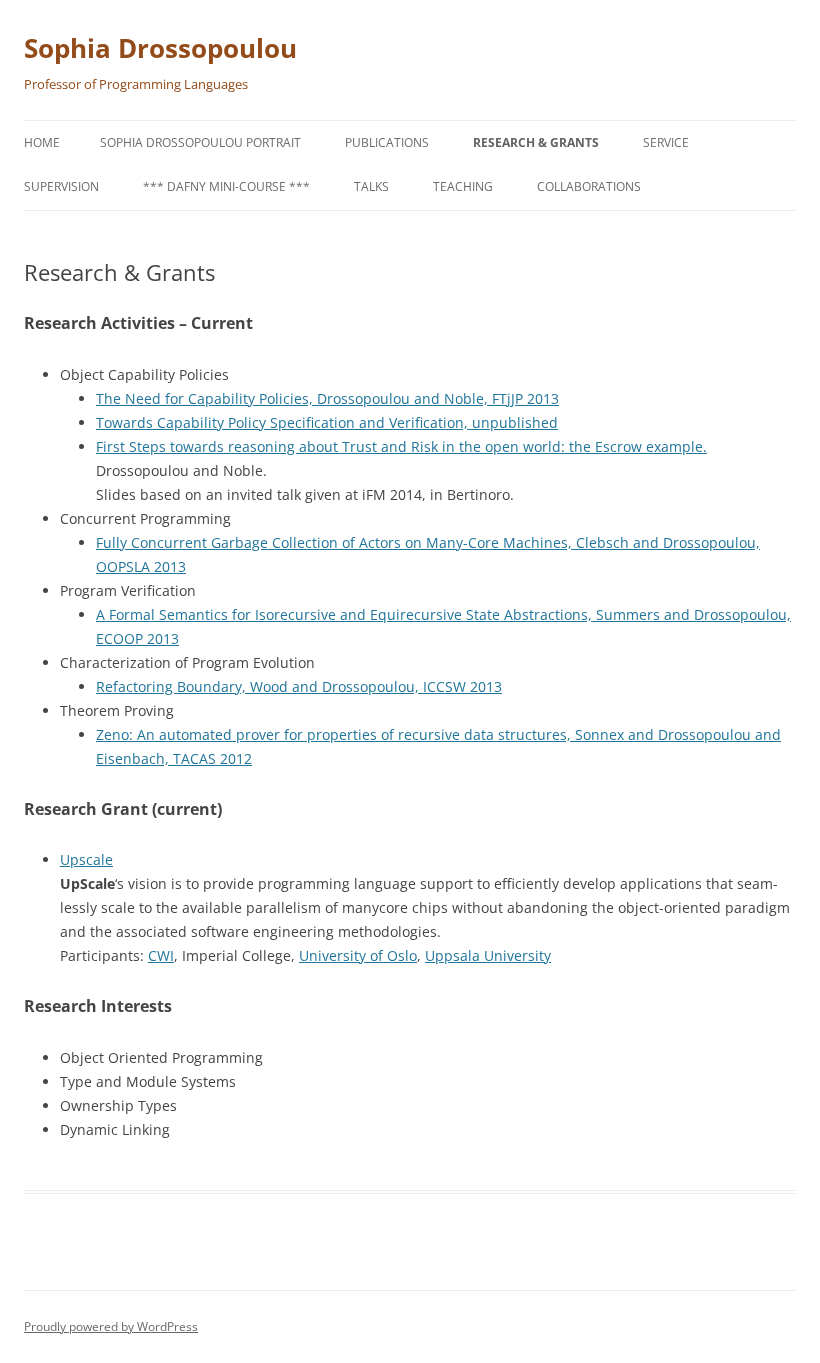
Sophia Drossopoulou (160, 48)
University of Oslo (358, 955)
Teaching (463, 186)
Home (42, 142)
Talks (371, 186)
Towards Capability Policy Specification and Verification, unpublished (327, 422)
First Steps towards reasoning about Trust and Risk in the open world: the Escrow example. (401, 446)
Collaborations (589, 186)
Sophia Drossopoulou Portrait (200, 142)
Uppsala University (488, 955)
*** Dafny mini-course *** (226, 186)
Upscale (86, 859)
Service (666, 142)
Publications (387, 142)
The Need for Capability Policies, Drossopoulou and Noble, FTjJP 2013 (327, 398)
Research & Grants (536, 142)
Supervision (61, 186)
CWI (161, 955)
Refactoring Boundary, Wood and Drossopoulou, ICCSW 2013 (299, 686)
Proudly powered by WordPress (111, 1326)
